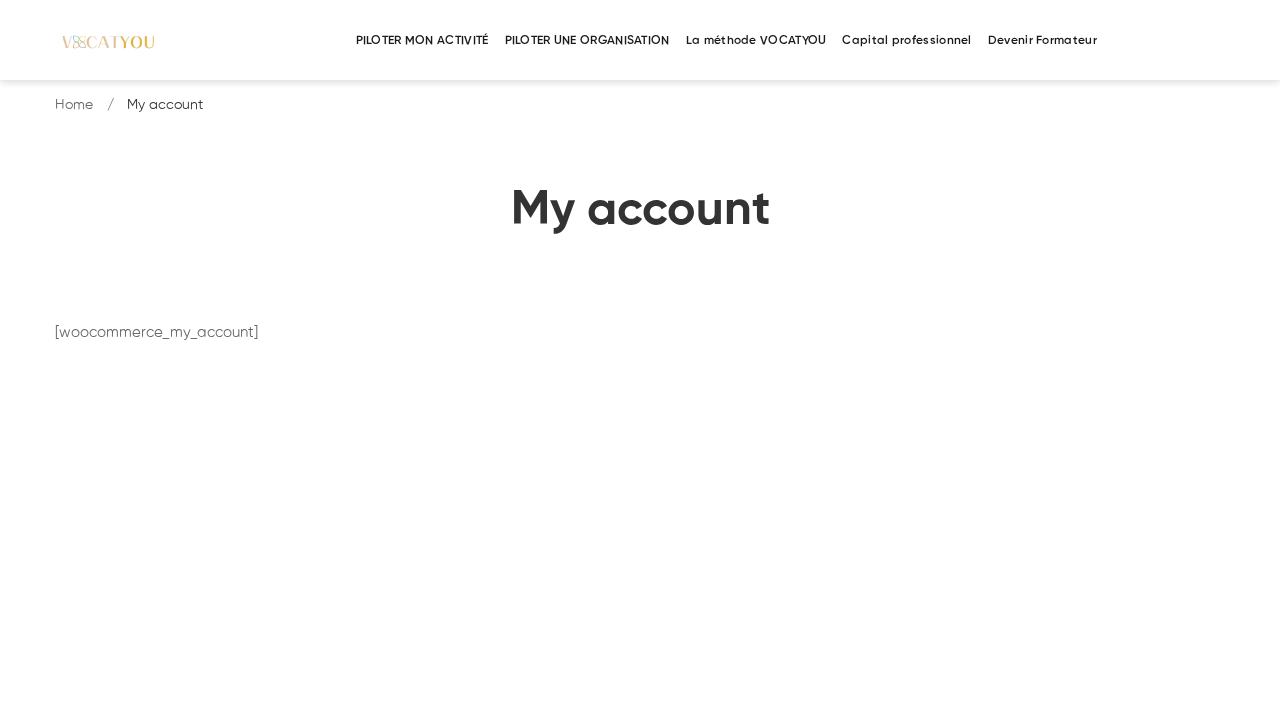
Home (74, 105)
